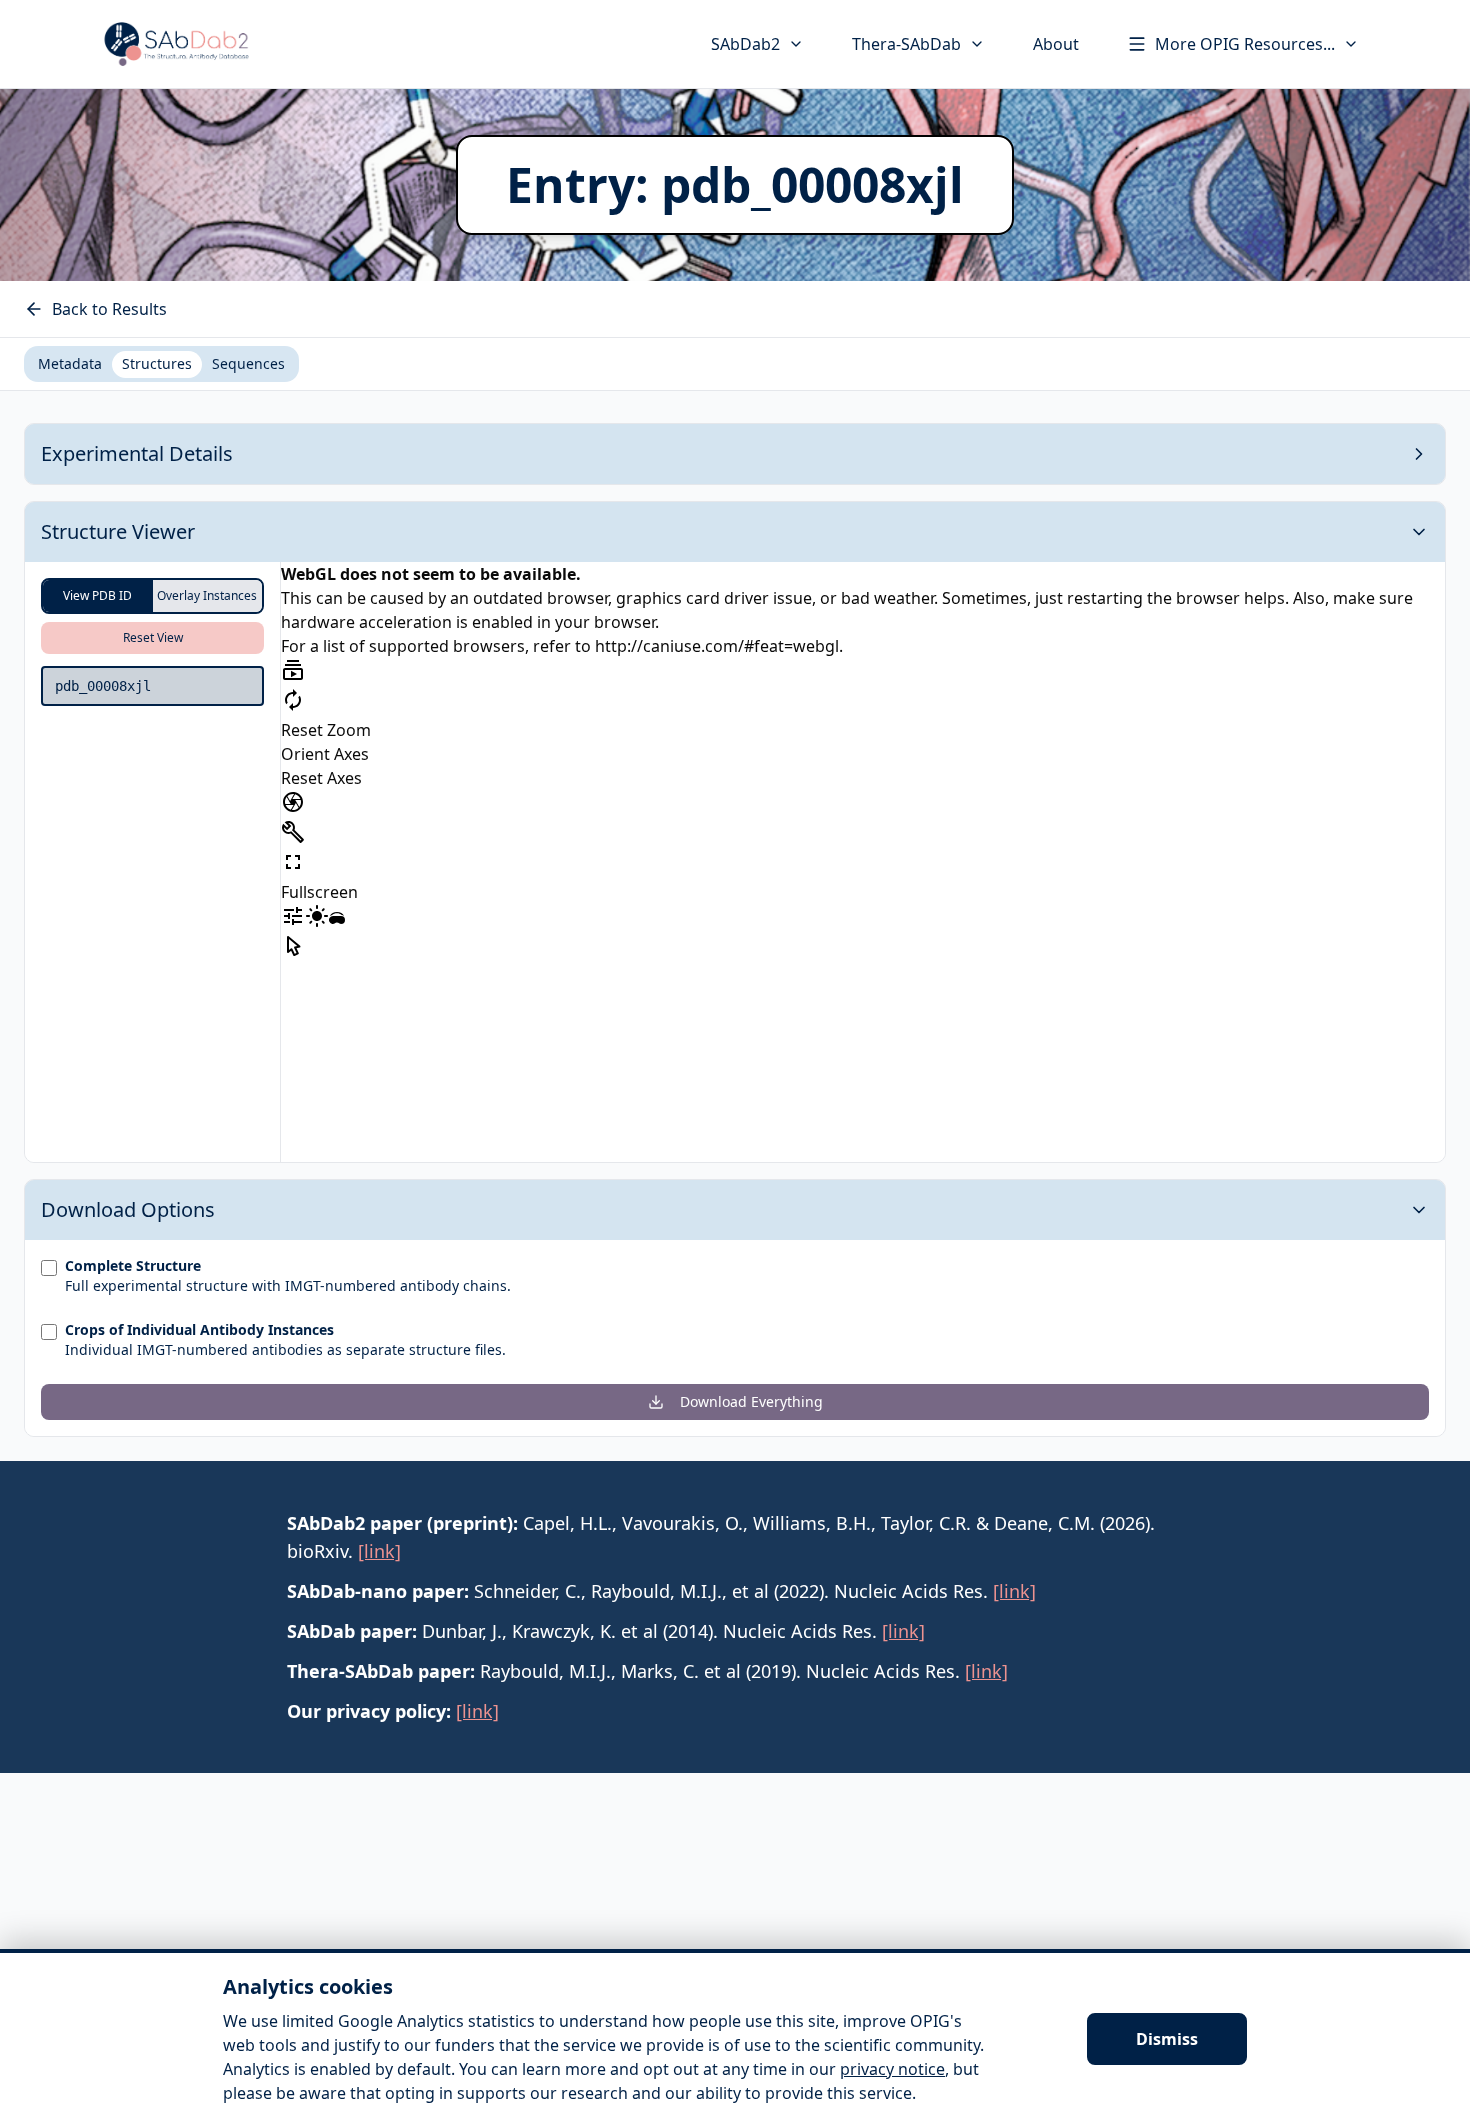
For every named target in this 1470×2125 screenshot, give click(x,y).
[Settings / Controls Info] (293, 916)
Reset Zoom (326, 730)
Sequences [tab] (248, 363)
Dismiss (1167, 2039)
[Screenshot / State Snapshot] (293, 802)
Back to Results (109, 309)
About (1056, 44)
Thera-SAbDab (906, 44)
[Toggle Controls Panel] (293, 832)
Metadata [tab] (70, 363)
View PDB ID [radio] (97, 595)
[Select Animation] (293, 670)
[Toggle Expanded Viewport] (293, 862)
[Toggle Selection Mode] (293, 946)
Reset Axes (321, 778)
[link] (379, 1551)
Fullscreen (319, 892)
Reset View (153, 637)
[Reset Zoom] (293, 700)
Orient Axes (325, 754)
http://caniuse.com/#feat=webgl (717, 646)
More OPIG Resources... (1245, 44)
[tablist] (161, 364)
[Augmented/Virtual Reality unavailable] (337, 920)
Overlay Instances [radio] (207, 595)
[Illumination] (317, 916)
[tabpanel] (735, 930)
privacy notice (892, 2069)
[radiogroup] (152, 596)
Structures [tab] (157, 363)
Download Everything (751, 1401)
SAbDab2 (745, 44)
